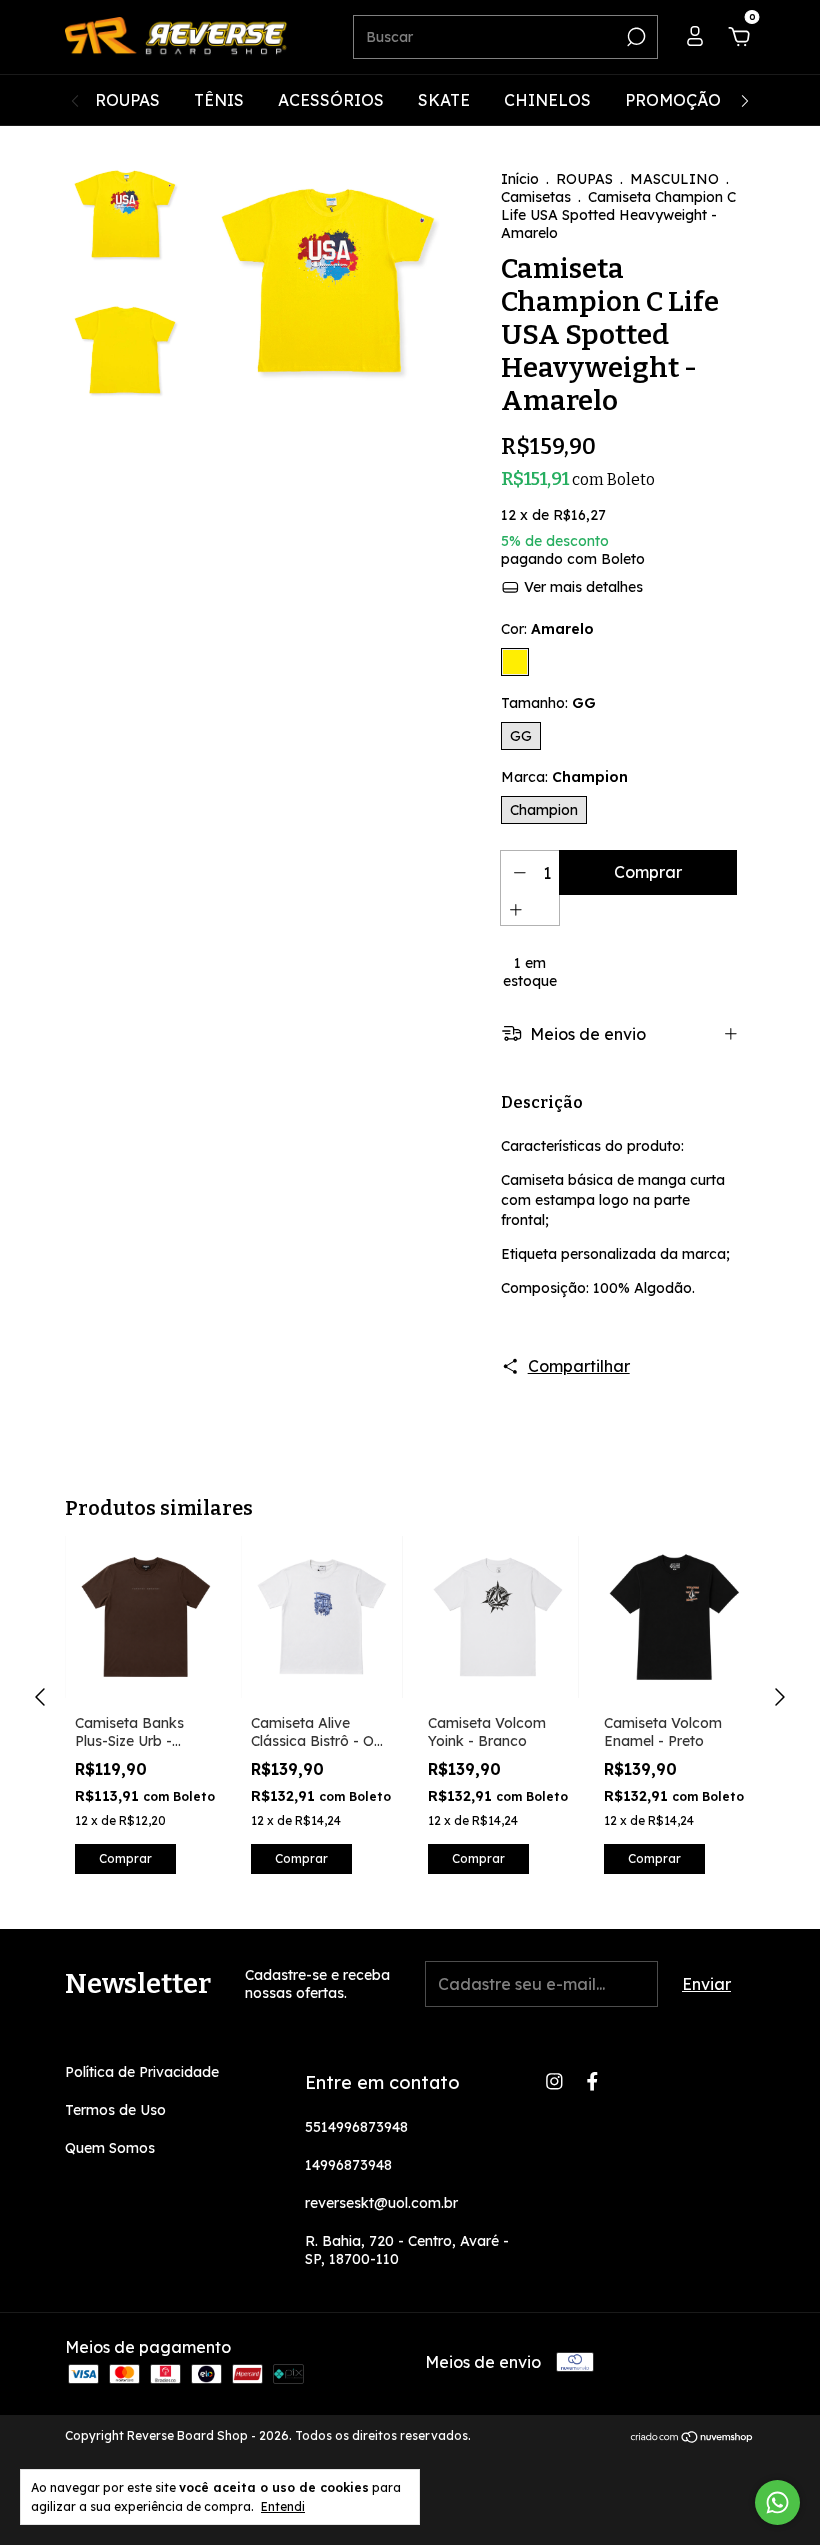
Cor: (547, 629)
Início (520, 179)
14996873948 (348, 2165)
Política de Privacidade (142, 2072)
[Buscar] (634, 37)
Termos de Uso (115, 2110)
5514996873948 (356, 2127)
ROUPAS (127, 100)
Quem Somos (110, 2148)
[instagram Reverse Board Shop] (554, 2081)
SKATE (444, 100)
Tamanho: (548, 703)
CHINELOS (547, 100)
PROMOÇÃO (673, 100)
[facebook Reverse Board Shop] (592, 2081)
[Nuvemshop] (692, 2438)
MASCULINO (674, 179)
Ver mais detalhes (581, 587)
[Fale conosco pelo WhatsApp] (777, 2502)
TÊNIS (219, 100)
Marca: (564, 777)
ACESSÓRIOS (331, 100)
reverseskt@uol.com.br (381, 2203)
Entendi (283, 2506)
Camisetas (536, 197)
